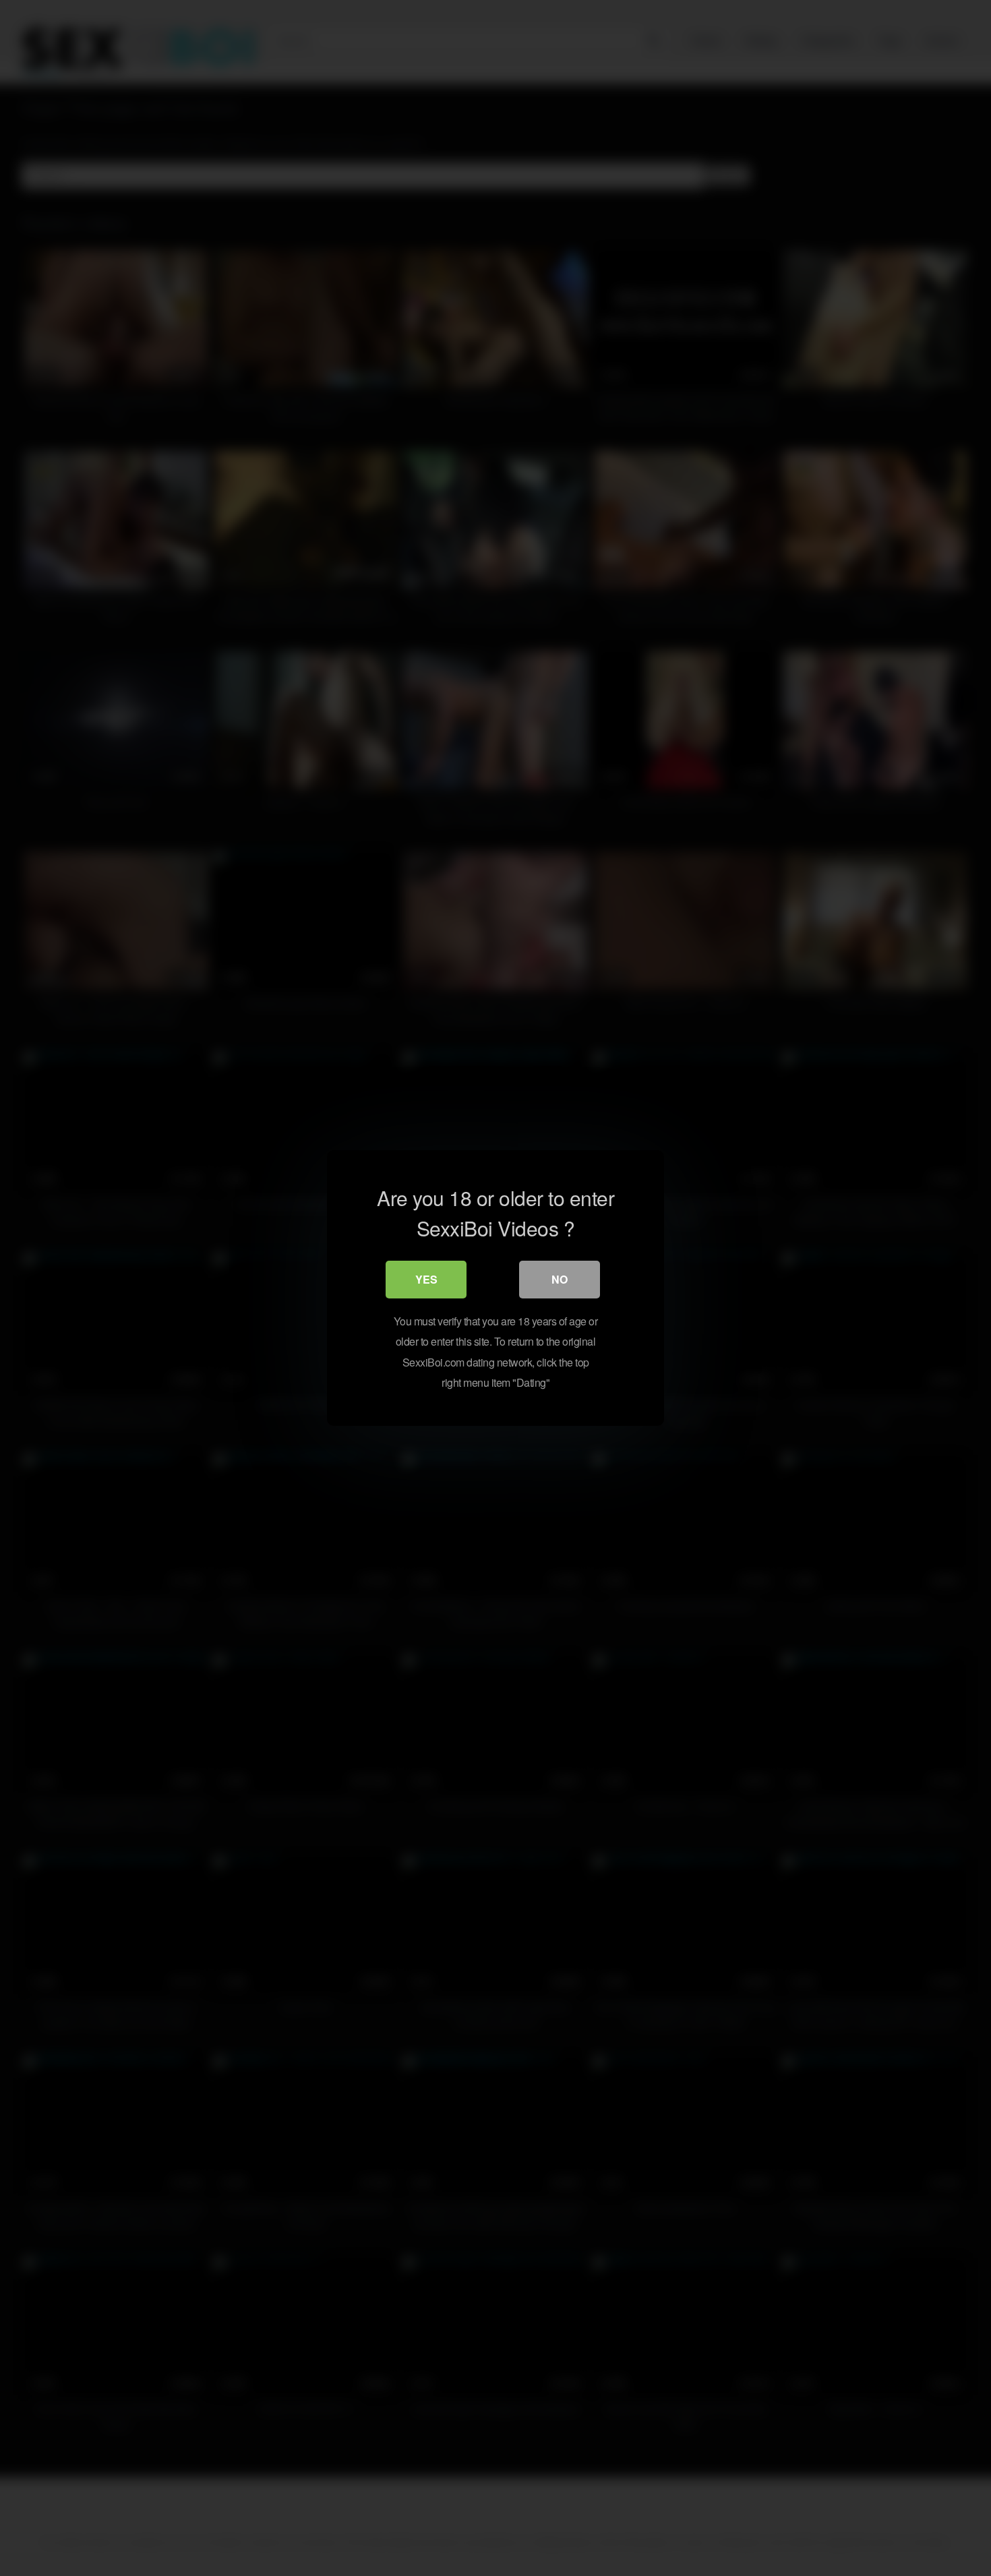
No (560, 1279)
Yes (426, 1279)
